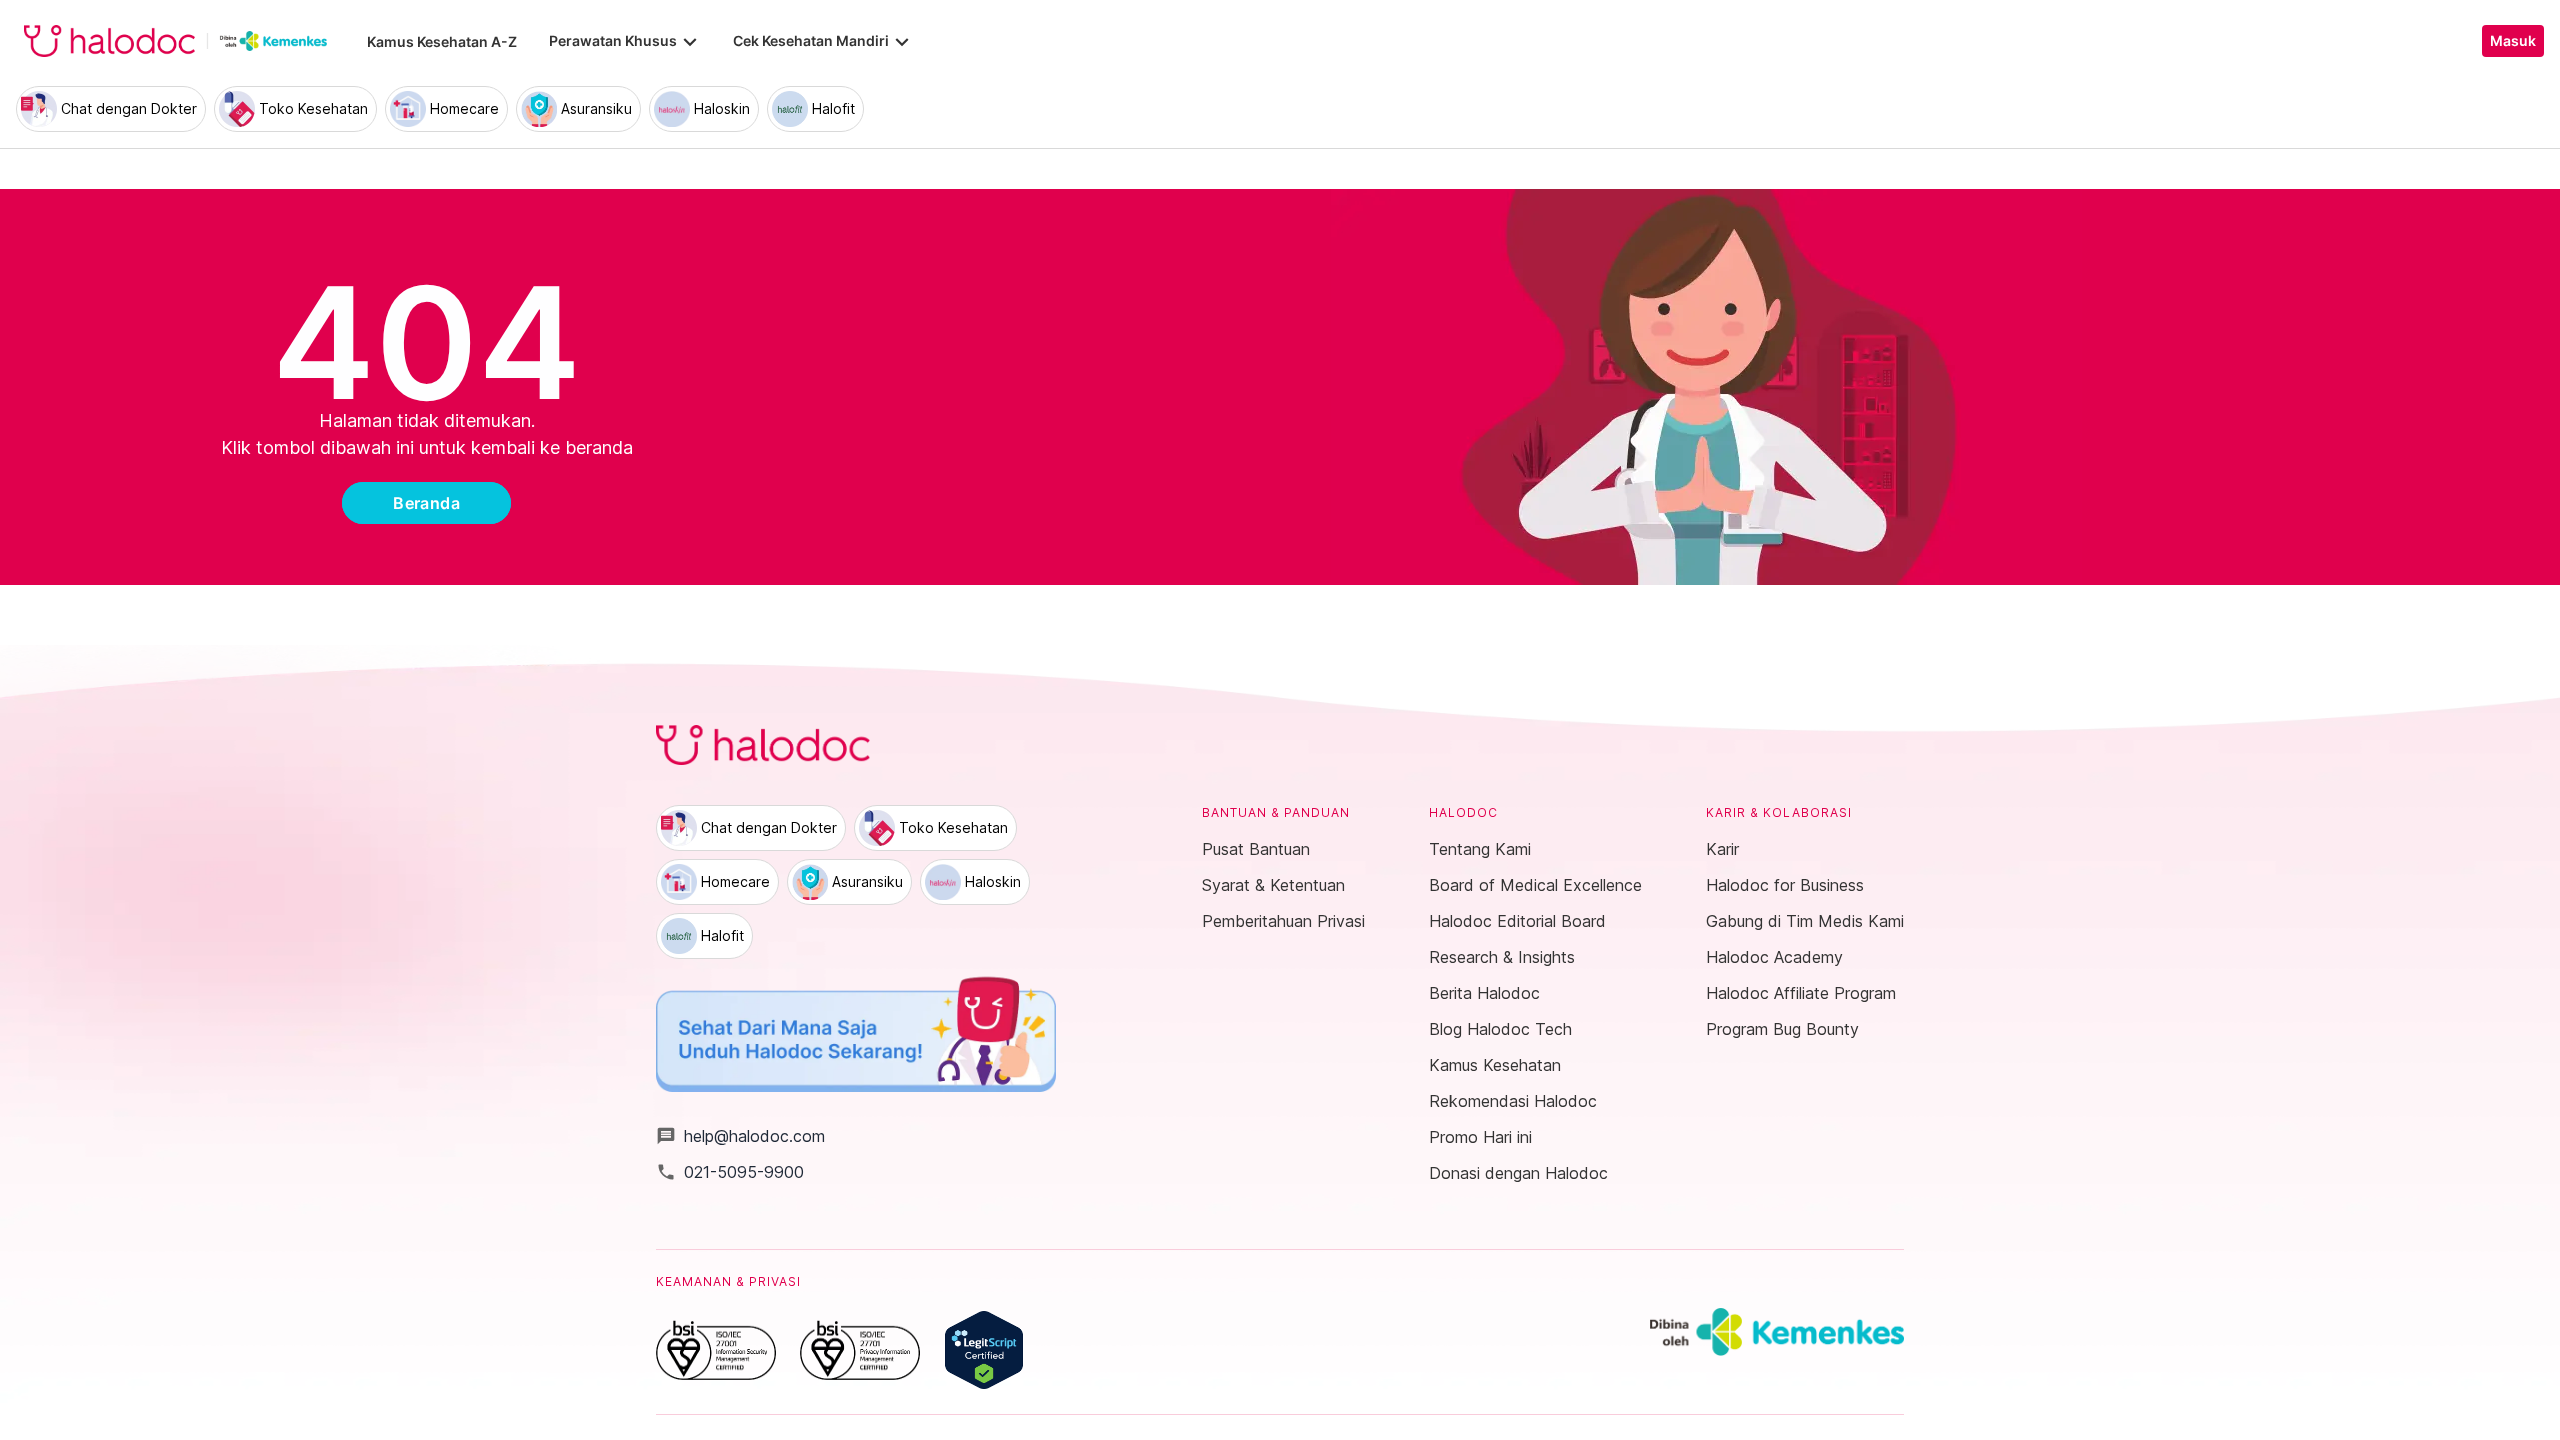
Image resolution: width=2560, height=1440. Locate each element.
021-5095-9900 (730, 1172)
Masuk (2513, 41)
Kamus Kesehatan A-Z (442, 41)
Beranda (426, 503)
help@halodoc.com (740, 1136)
